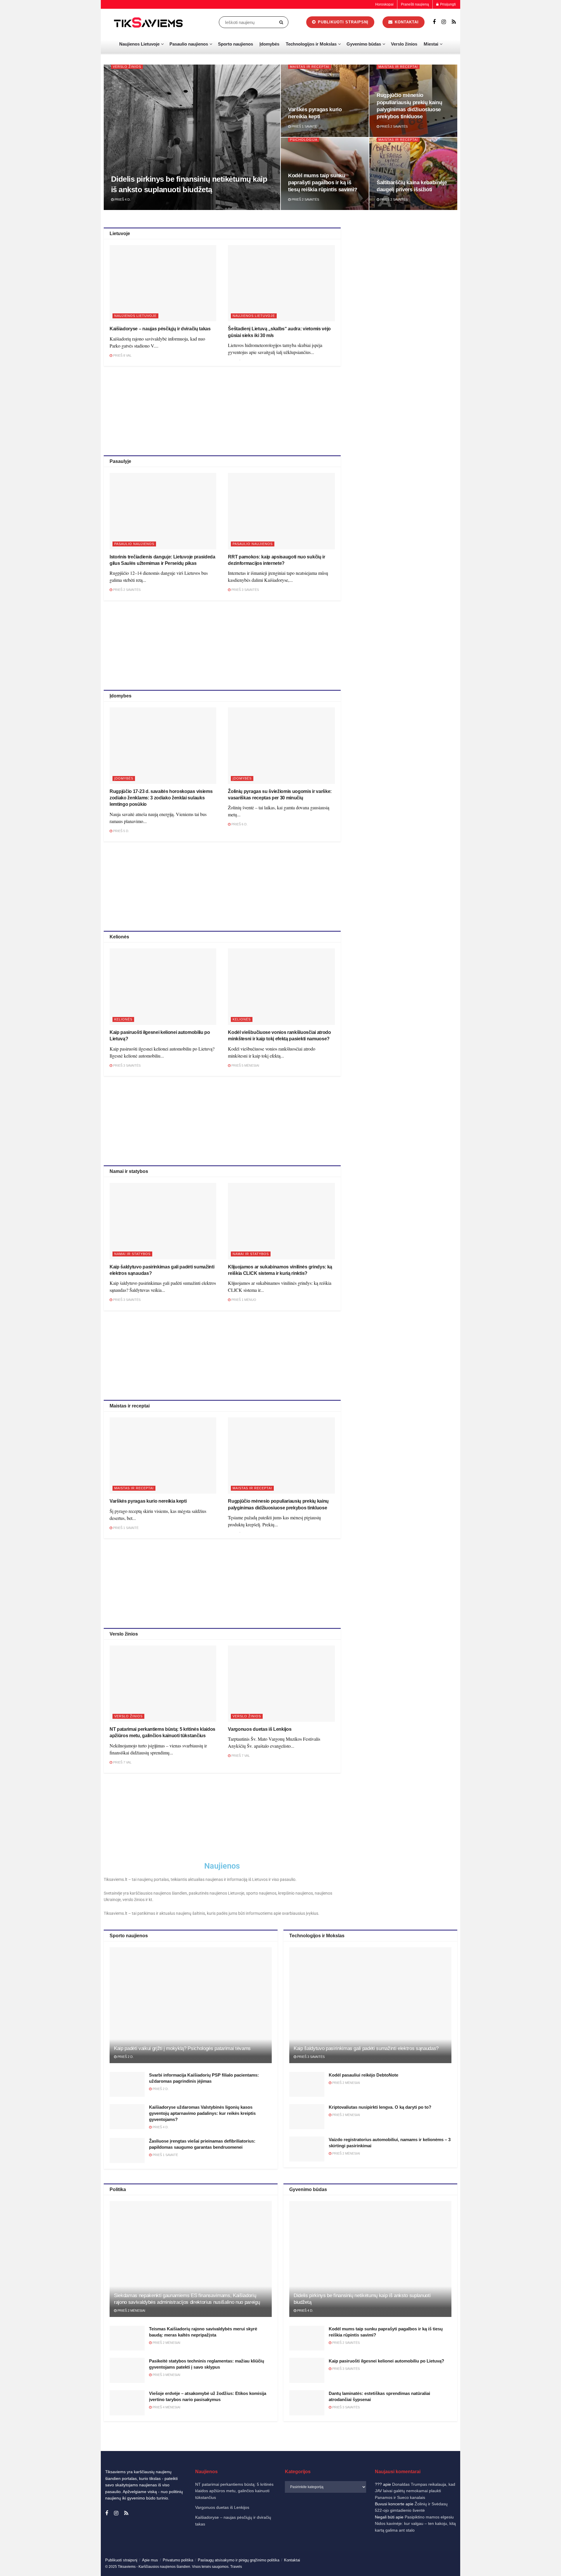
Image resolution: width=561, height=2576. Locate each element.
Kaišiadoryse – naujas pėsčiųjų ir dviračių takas (160, 329)
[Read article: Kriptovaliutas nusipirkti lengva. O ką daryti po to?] (307, 2117)
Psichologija (304, 140)
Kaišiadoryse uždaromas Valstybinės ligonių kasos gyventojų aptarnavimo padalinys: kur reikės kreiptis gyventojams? (202, 2113)
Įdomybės (269, 44)
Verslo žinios (404, 44)
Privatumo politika (474, 2565)
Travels (236, 2567)
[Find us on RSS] (454, 22)
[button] (549, 2493)
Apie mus (150, 2560)
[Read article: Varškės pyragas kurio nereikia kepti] (163, 1455)
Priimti (433, 2552)
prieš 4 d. (122, 199)
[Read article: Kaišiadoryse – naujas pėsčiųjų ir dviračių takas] (163, 283)
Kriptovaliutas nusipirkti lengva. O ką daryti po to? (380, 2107)
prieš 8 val (122, 355)
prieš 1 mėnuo (243, 1300)
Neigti (481, 2552)
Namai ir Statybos (132, 1254)
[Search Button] (282, 22)
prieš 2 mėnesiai (346, 2083)
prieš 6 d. (239, 824)
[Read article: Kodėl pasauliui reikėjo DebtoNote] (307, 2084)
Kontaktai (498, 2565)
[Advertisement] (222, 410)
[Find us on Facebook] (434, 22)
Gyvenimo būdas (364, 44)
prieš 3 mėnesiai (166, 2375)
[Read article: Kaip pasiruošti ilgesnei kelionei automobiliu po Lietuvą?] (163, 986)
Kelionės (123, 1019)
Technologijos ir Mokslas (311, 44)
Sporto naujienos (236, 44)
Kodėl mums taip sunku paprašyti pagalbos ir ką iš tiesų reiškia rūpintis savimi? (323, 183)
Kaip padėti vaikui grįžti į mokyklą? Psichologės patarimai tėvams (182, 2048)
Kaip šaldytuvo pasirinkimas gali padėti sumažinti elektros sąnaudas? (366, 2048)
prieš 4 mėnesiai (166, 2407)
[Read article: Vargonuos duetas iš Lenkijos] (281, 1684)
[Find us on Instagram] (444, 22)
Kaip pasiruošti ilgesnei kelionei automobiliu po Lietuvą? (386, 2361)
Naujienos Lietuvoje (139, 44)
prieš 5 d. (121, 831)
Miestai (431, 44)
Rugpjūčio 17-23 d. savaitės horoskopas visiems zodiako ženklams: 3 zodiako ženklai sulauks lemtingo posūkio (161, 798)
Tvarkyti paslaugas (428, 2537)
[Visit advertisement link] (405, 269)
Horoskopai (384, 4)
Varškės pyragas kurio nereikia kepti (148, 1501)
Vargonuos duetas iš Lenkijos (260, 1729)
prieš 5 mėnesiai (245, 1065)
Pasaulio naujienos (189, 44)
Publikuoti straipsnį (342, 22)
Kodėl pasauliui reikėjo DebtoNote (363, 2075)
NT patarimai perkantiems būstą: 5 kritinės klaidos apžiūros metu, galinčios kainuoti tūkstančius (234, 2491)
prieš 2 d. (125, 2057)
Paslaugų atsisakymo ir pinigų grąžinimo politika (239, 2560)
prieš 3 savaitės (245, 590)
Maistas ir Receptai (310, 67)
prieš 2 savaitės (393, 126)
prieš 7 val (122, 1762)
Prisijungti (447, 4)
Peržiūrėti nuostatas (529, 2552)
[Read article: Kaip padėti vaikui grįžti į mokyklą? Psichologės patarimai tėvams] (191, 2005)
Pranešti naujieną (415, 4)
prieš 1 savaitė (304, 126)
